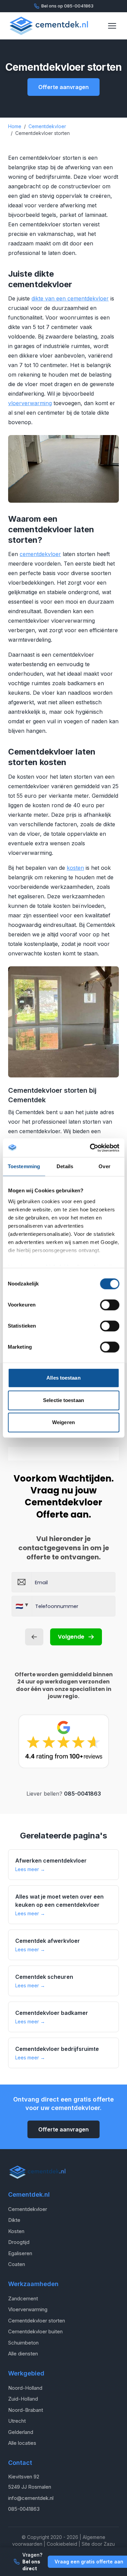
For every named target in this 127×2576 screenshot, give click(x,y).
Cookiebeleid (62, 2544)
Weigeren (63, 1422)
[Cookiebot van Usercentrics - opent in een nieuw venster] (90, 1148)
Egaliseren (20, 2253)
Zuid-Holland (23, 2399)
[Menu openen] (112, 26)
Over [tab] (104, 1166)
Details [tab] (65, 1166)
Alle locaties (22, 2443)
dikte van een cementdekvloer (70, 298)
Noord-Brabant (26, 2410)
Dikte (14, 2220)
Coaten (17, 2264)
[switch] (110, 1305)
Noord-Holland (25, 2388)
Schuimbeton (23, 2343)
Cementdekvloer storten (37, 2321)
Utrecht (17, 2421)
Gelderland (21, 2432)
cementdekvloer (40, 554)
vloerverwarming (30, 403)
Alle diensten (23, 2354)
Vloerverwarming (28, 2309)
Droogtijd (19, 2242)
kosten (75, 868)
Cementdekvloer (28, 2209)
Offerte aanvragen (63, 87)
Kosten (16, 2231)
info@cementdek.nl (31, 2498)
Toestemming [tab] (24, 1166)
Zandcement (23, 2298)
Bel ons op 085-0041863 (67, 6)
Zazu (109, 2544)
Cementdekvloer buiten (35, 2331)
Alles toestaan (63, 1378)
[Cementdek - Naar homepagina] (49, 26)
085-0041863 (82, 1794)
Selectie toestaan (63, 1400)
